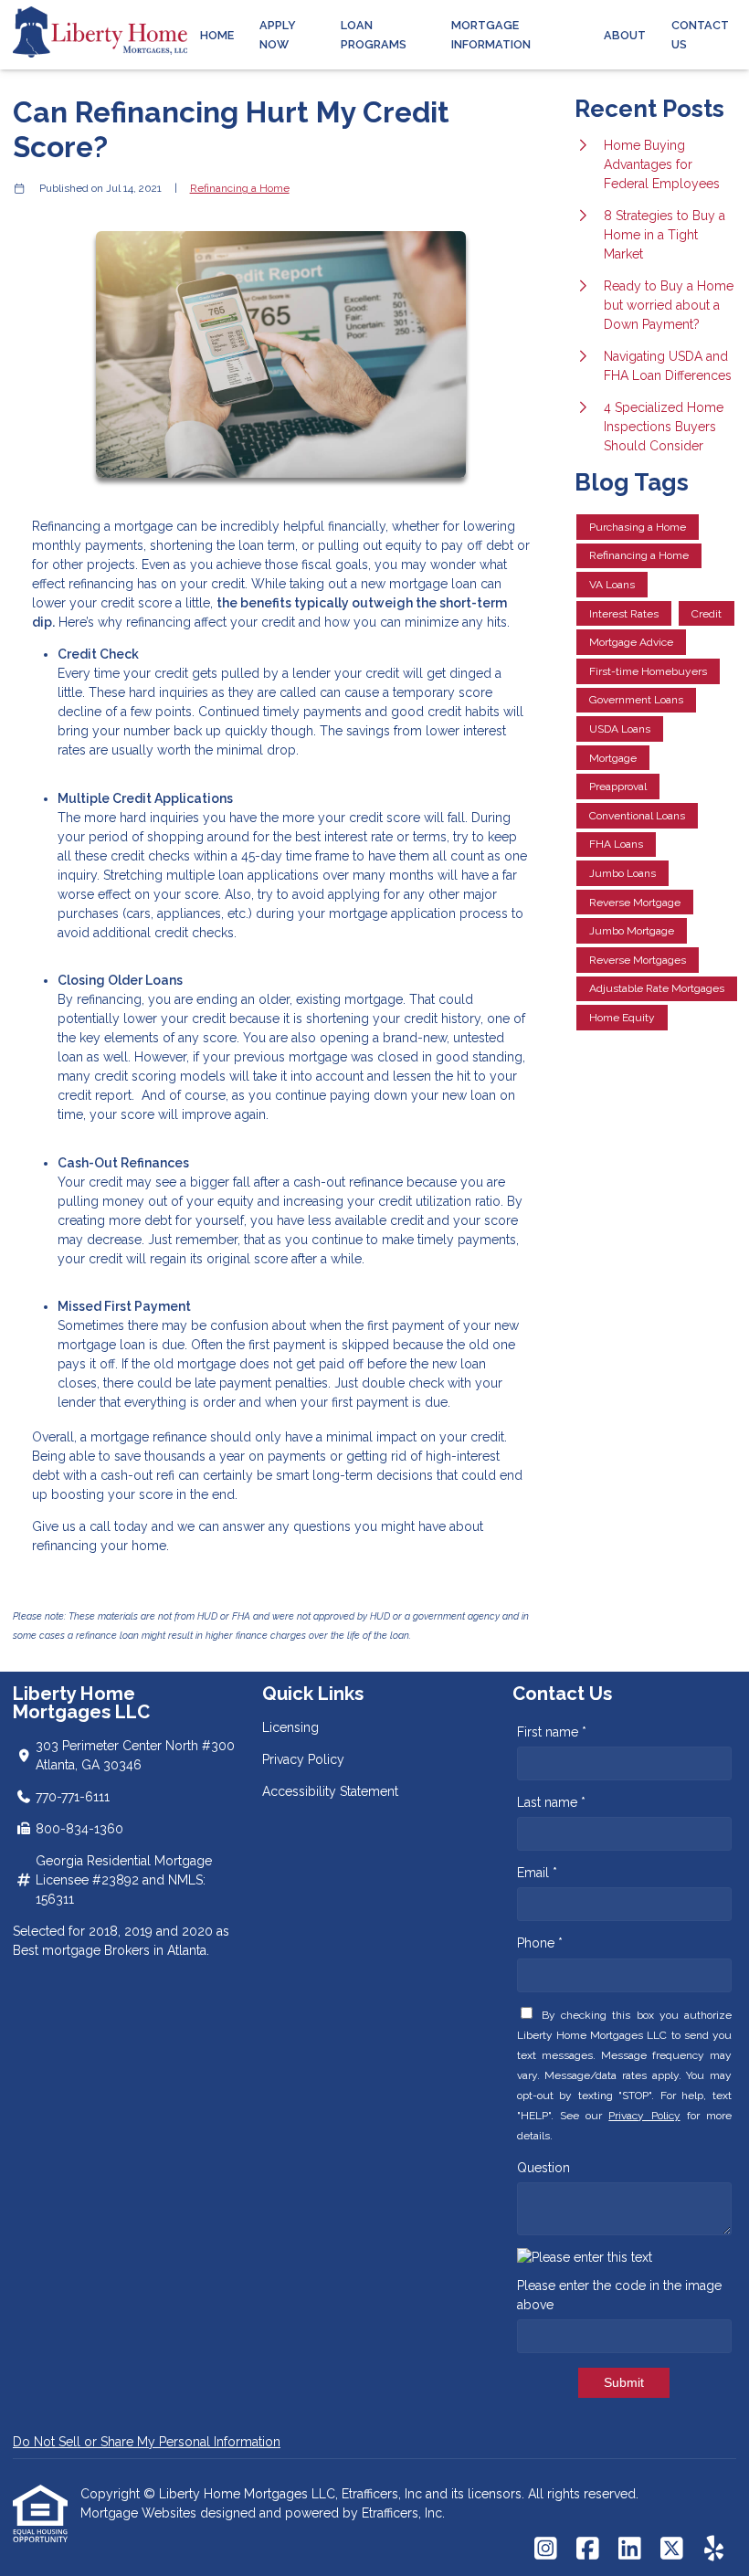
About (625, 35)
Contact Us (700, 35)
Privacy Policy (303, 1759)
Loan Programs (374, 35)
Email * (537, 1873)
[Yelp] (714, 2550)
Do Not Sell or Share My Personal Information (147, 2442)
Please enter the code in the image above (619, 2295)
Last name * (551, 1802)
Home (217, 35)
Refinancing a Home (240, 188)
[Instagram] (546, 2550)
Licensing (290, 1727)
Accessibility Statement (330, 1791)
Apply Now (278, 35)
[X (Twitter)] (672, 2550)
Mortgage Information (491, 35)
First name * (552, 1732)
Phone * (540, 1943)
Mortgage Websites (140, 2513)
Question (543, 2168)
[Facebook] (588, 2550)
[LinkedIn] (630, 2550)
